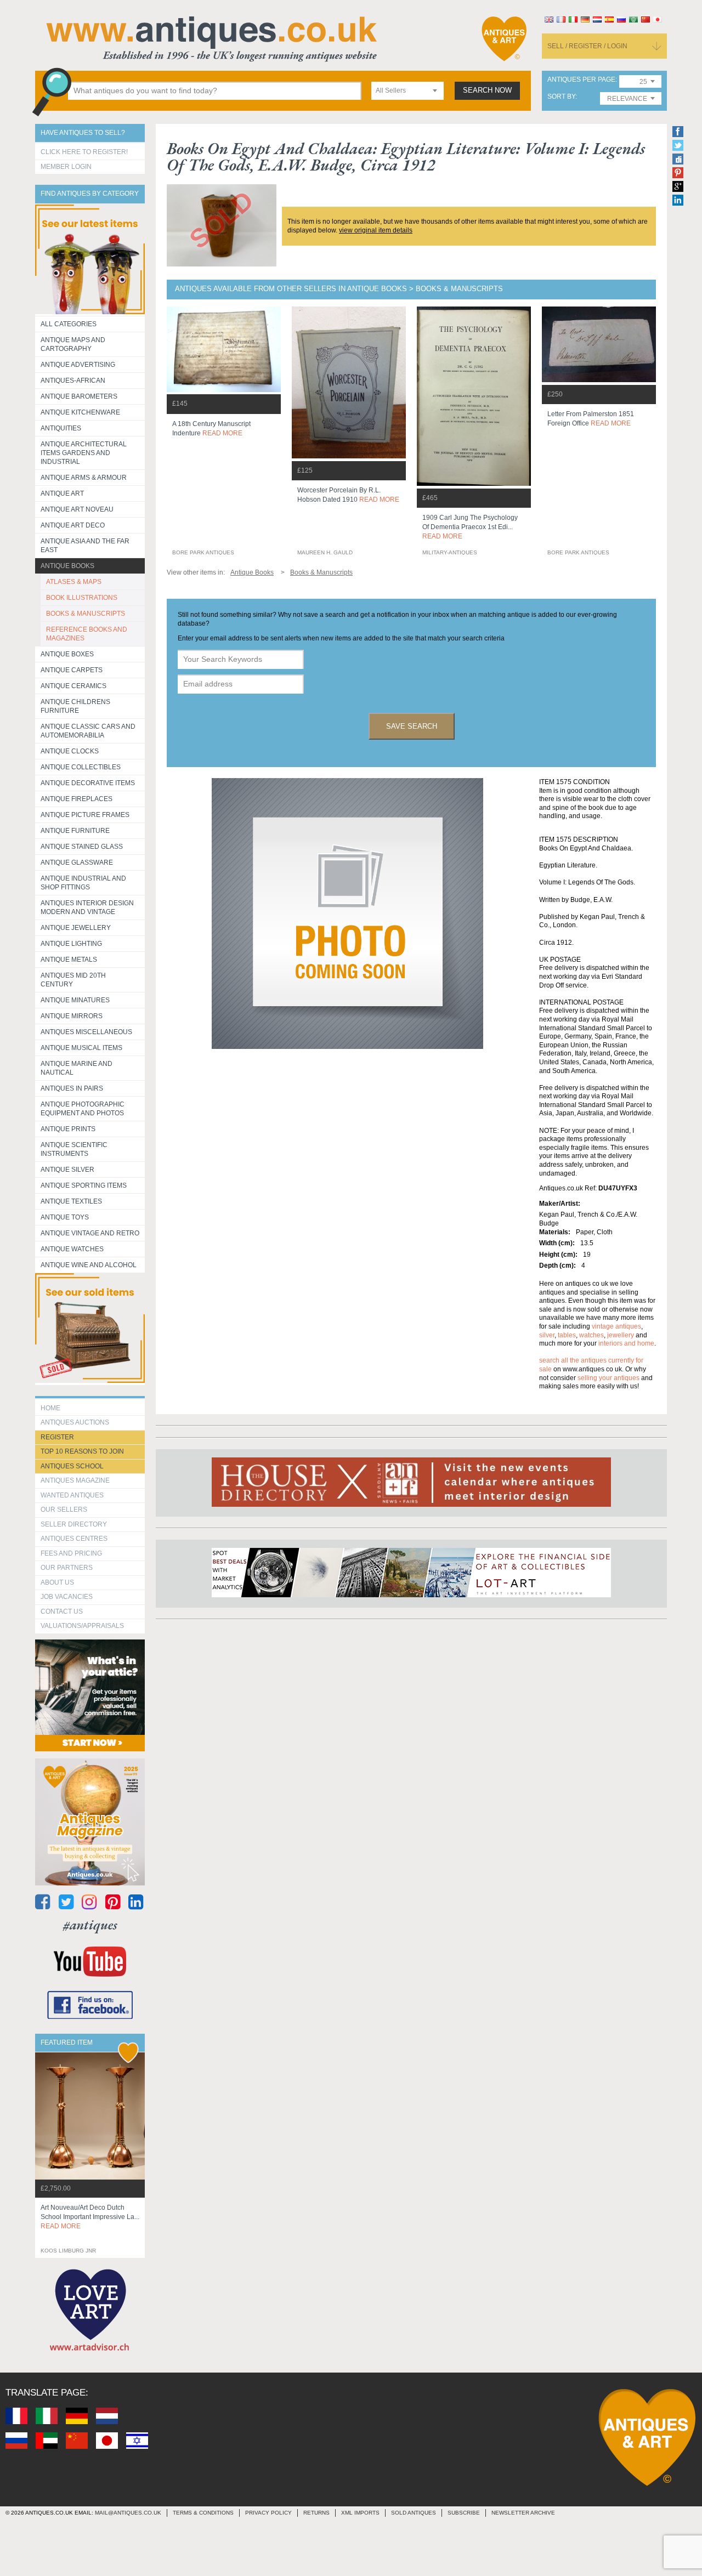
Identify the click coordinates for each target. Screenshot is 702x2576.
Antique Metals (69, 960)
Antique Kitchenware (80, 412)
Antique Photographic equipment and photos (83, 1109)
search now (487, 90)
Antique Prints (68, 1129)
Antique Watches (72, 1249)
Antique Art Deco (73, 525)
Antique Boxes (67, 654)
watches (591, 1335)
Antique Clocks (70, 751)
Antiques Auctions (75, 1422)
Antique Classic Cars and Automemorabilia (88, 731)
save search (412, 726)
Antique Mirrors (72, 1016)
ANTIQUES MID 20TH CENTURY (73, 980)
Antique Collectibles (81, 767)
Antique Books (67, 566)
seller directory (74, 1524)
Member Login (66, 167)
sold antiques (414, 2513)
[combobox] (407, 91)
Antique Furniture (75, 831)
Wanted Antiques (72, 1495)
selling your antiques (608, 1378)
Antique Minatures (75, 1000)
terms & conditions (203, 2513)
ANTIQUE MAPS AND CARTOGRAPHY (73, 344)
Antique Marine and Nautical (77, 1068)
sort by (561, 97)
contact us (62, 1612)
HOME (50, 1408)
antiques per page (581, 80)
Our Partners (67, 1568)
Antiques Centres (74, 1539)
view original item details (376, 230)
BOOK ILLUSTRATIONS (82, 598)
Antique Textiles (71, 1201)
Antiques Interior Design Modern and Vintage (87, 907)
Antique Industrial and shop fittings (83, 883)
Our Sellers (64, 1510)
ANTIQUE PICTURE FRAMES (85, 815)
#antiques (90, 1925)
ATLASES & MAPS (74, 582)
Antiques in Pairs (72, 1088)
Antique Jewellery (76, 928)
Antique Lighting (71, 944)
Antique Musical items (81, 1048)
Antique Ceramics (73, 686)
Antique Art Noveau (77, 509)
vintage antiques (616, 1326)
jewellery (621, 1335)
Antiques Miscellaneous (86, 1032)
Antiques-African (73, 381)
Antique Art (62, 493)
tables (567, 1335)
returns (316, 2513)
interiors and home (626, 1343)
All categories (69, 324)
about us (57, 1582)
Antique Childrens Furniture (75, 706)
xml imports (360, 2513)
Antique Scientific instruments (74, 1149)
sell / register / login (587, 46)
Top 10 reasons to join (82, 1451)
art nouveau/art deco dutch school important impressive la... (90, 2217)
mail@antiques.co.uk (128, 2513)
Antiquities (61, 428)
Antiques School (72, 1466)
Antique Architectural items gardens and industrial (84, 453)
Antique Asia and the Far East (85, 546)
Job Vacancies (67, 1597)
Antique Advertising (78, 365)
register (57, 1437)
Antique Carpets (72, 670)
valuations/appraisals (82, 1626)
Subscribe (464, 2513)
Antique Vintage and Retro (90, 1233)
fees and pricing (71, 1553)
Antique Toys (65, 1217)
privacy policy (268, 2513)
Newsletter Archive (523, 2513)
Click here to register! (84, 152)
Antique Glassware (77, 863)
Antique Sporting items (84, 1185)
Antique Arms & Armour (84, 478)
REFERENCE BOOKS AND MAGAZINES (87, 634)
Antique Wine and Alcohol (89, 1265)
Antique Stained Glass (82, 847)
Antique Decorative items (88, 783)
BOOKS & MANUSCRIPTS (86, 614)
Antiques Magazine (75, 1480)
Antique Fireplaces (77, 799)
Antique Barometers (79, 396)
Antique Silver (67, 1170)
